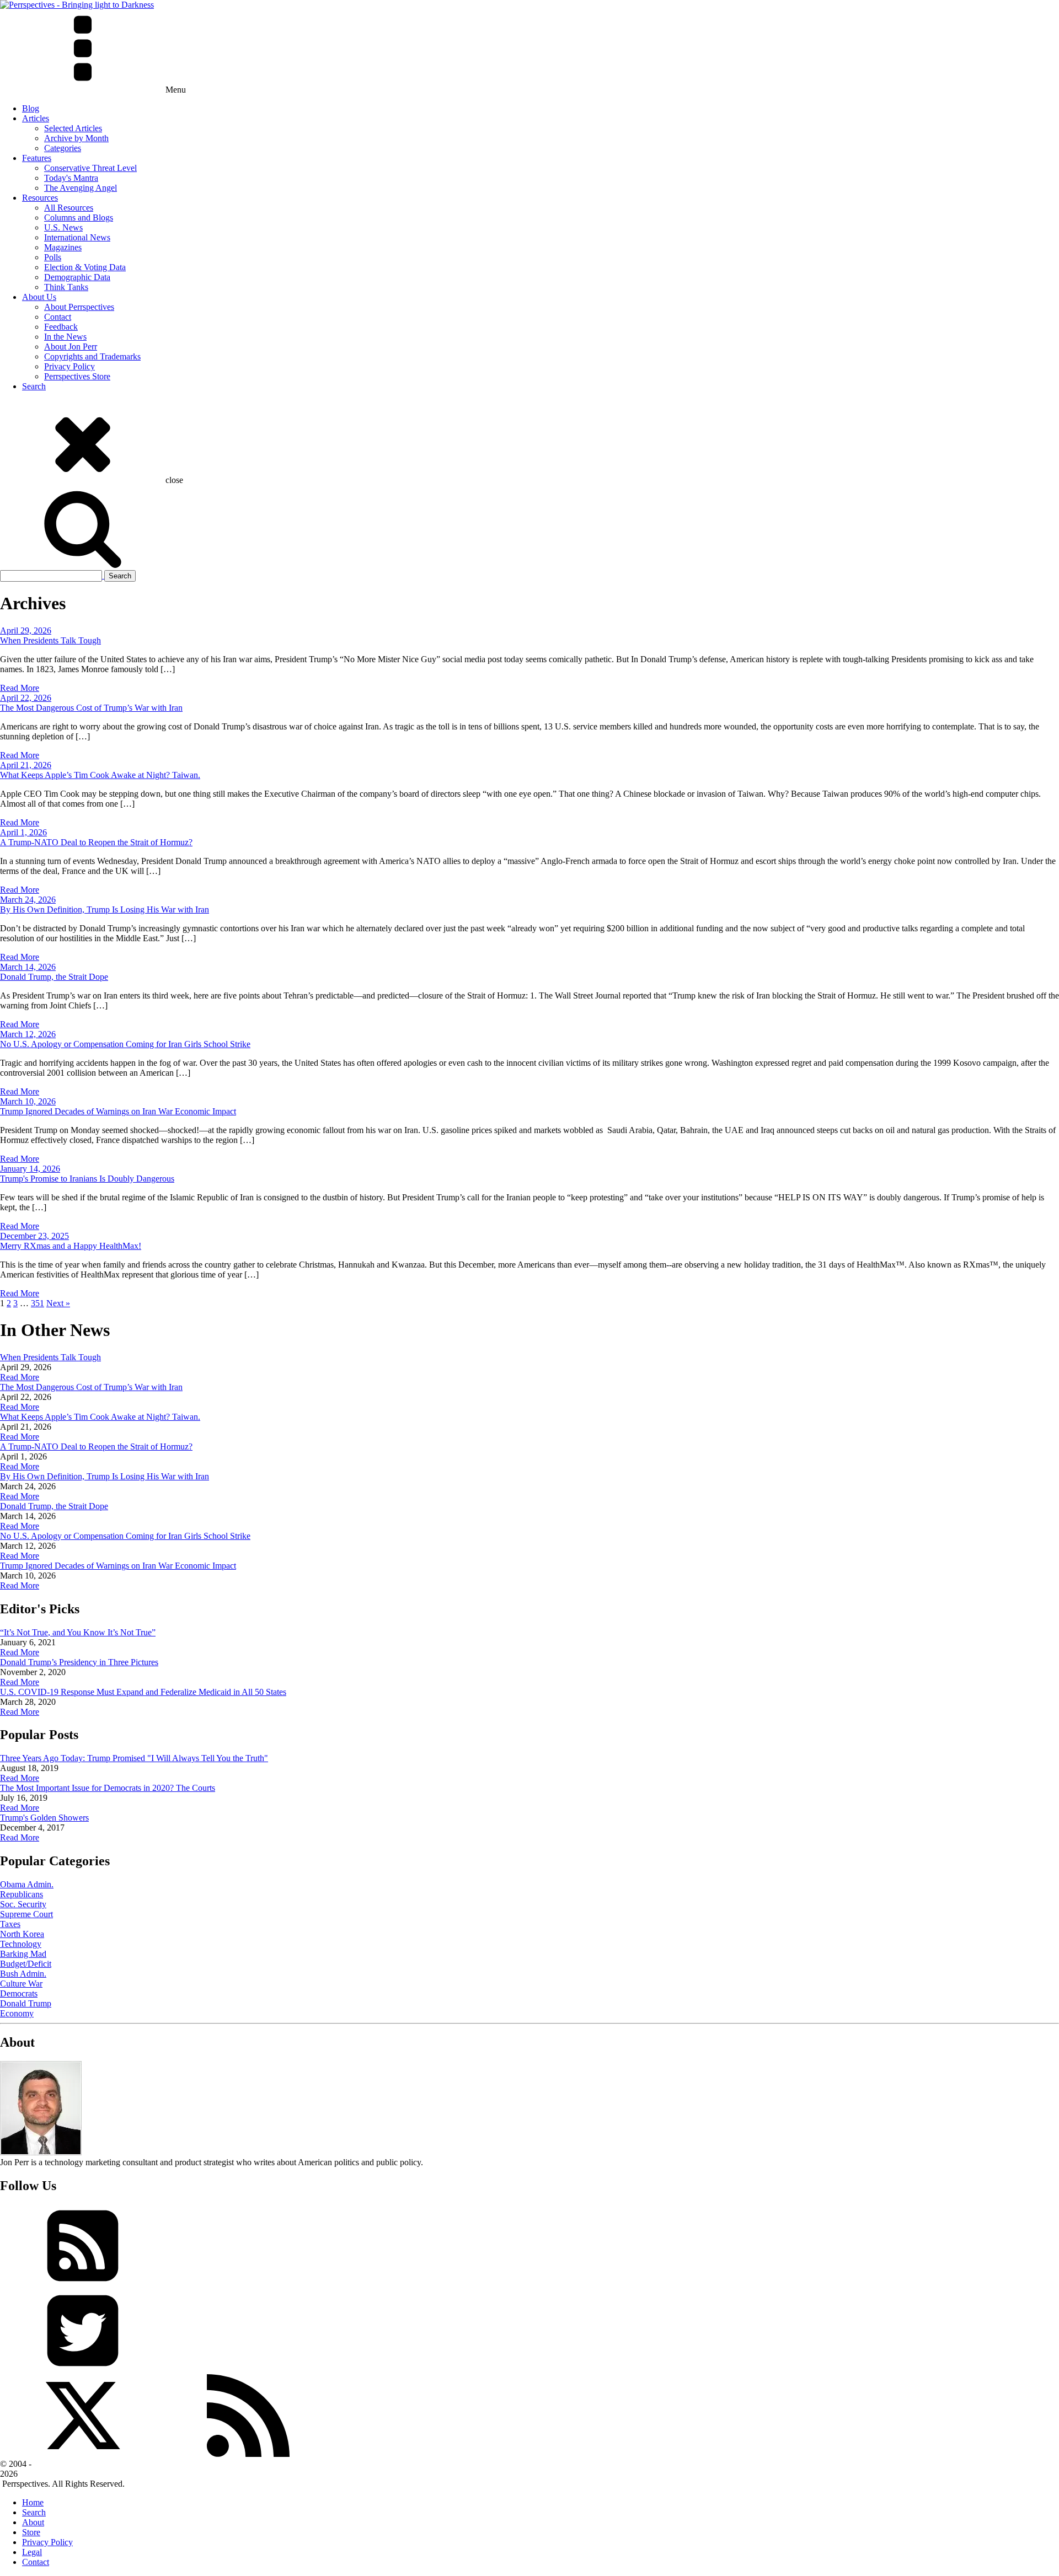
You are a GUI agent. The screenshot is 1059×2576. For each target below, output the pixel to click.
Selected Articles (73, 128)
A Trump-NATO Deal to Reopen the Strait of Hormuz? (96, 842)
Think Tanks (66, 287)
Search (34, 386)
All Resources (69, 208)
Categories (63, 148)
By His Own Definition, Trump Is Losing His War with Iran (105, 909)
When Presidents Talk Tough (50, 640)
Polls (53, 257)
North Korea (22, 1934)
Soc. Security (23, 1904)
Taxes (10, 1924)
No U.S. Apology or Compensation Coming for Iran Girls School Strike (125, 1044)
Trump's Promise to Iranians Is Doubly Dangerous (87, 1179)
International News (77, 237)
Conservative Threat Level (90, 168)
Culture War (21, 1984)
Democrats (19, 1993)
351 (38, 1303)
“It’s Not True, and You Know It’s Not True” (78, 1632)
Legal (32, 2552)
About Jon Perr (71, 347)
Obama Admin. (27, 1884)
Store (31, 2532)
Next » (58, 1303)
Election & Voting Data (85, 267)
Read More (20, 688)
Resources (40, 198)
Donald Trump (26, 2003)
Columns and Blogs (79, 218)
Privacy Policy (69, 366)
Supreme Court (26, 1914)
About (33, 2522)
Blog (31, 108)
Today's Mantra (71, 178)
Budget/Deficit (26, 1964)
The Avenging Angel (81, 188)
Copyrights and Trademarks (92, 356)
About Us (39, 297)
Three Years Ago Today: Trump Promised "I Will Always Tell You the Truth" (134, 1758)
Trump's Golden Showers (44, 1818)
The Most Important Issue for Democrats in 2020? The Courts (108, 1788)
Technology (21, 1944)
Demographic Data (77, 277)
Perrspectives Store (77, 376)
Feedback (61, 327)
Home (33, 2502)
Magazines (63, 247)
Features (37, 158)
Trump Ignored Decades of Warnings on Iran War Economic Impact (118, 1111)
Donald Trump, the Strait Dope (54, 977)
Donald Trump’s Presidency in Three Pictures (79, 1662)
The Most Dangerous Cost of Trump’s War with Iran (91, 708)
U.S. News (63, 227)
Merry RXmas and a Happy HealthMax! (71, 1246)
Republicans (22, 1894)
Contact (58, 317)
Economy (17, 2013)
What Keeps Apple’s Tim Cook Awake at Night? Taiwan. (100, 775)
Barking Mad (23, 1954)
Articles (36, 118)
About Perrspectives (79, 307)
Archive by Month (76, 138)
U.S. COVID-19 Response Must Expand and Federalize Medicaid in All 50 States (143, 1692)
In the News (65, 337)
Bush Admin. (23, 1974)
